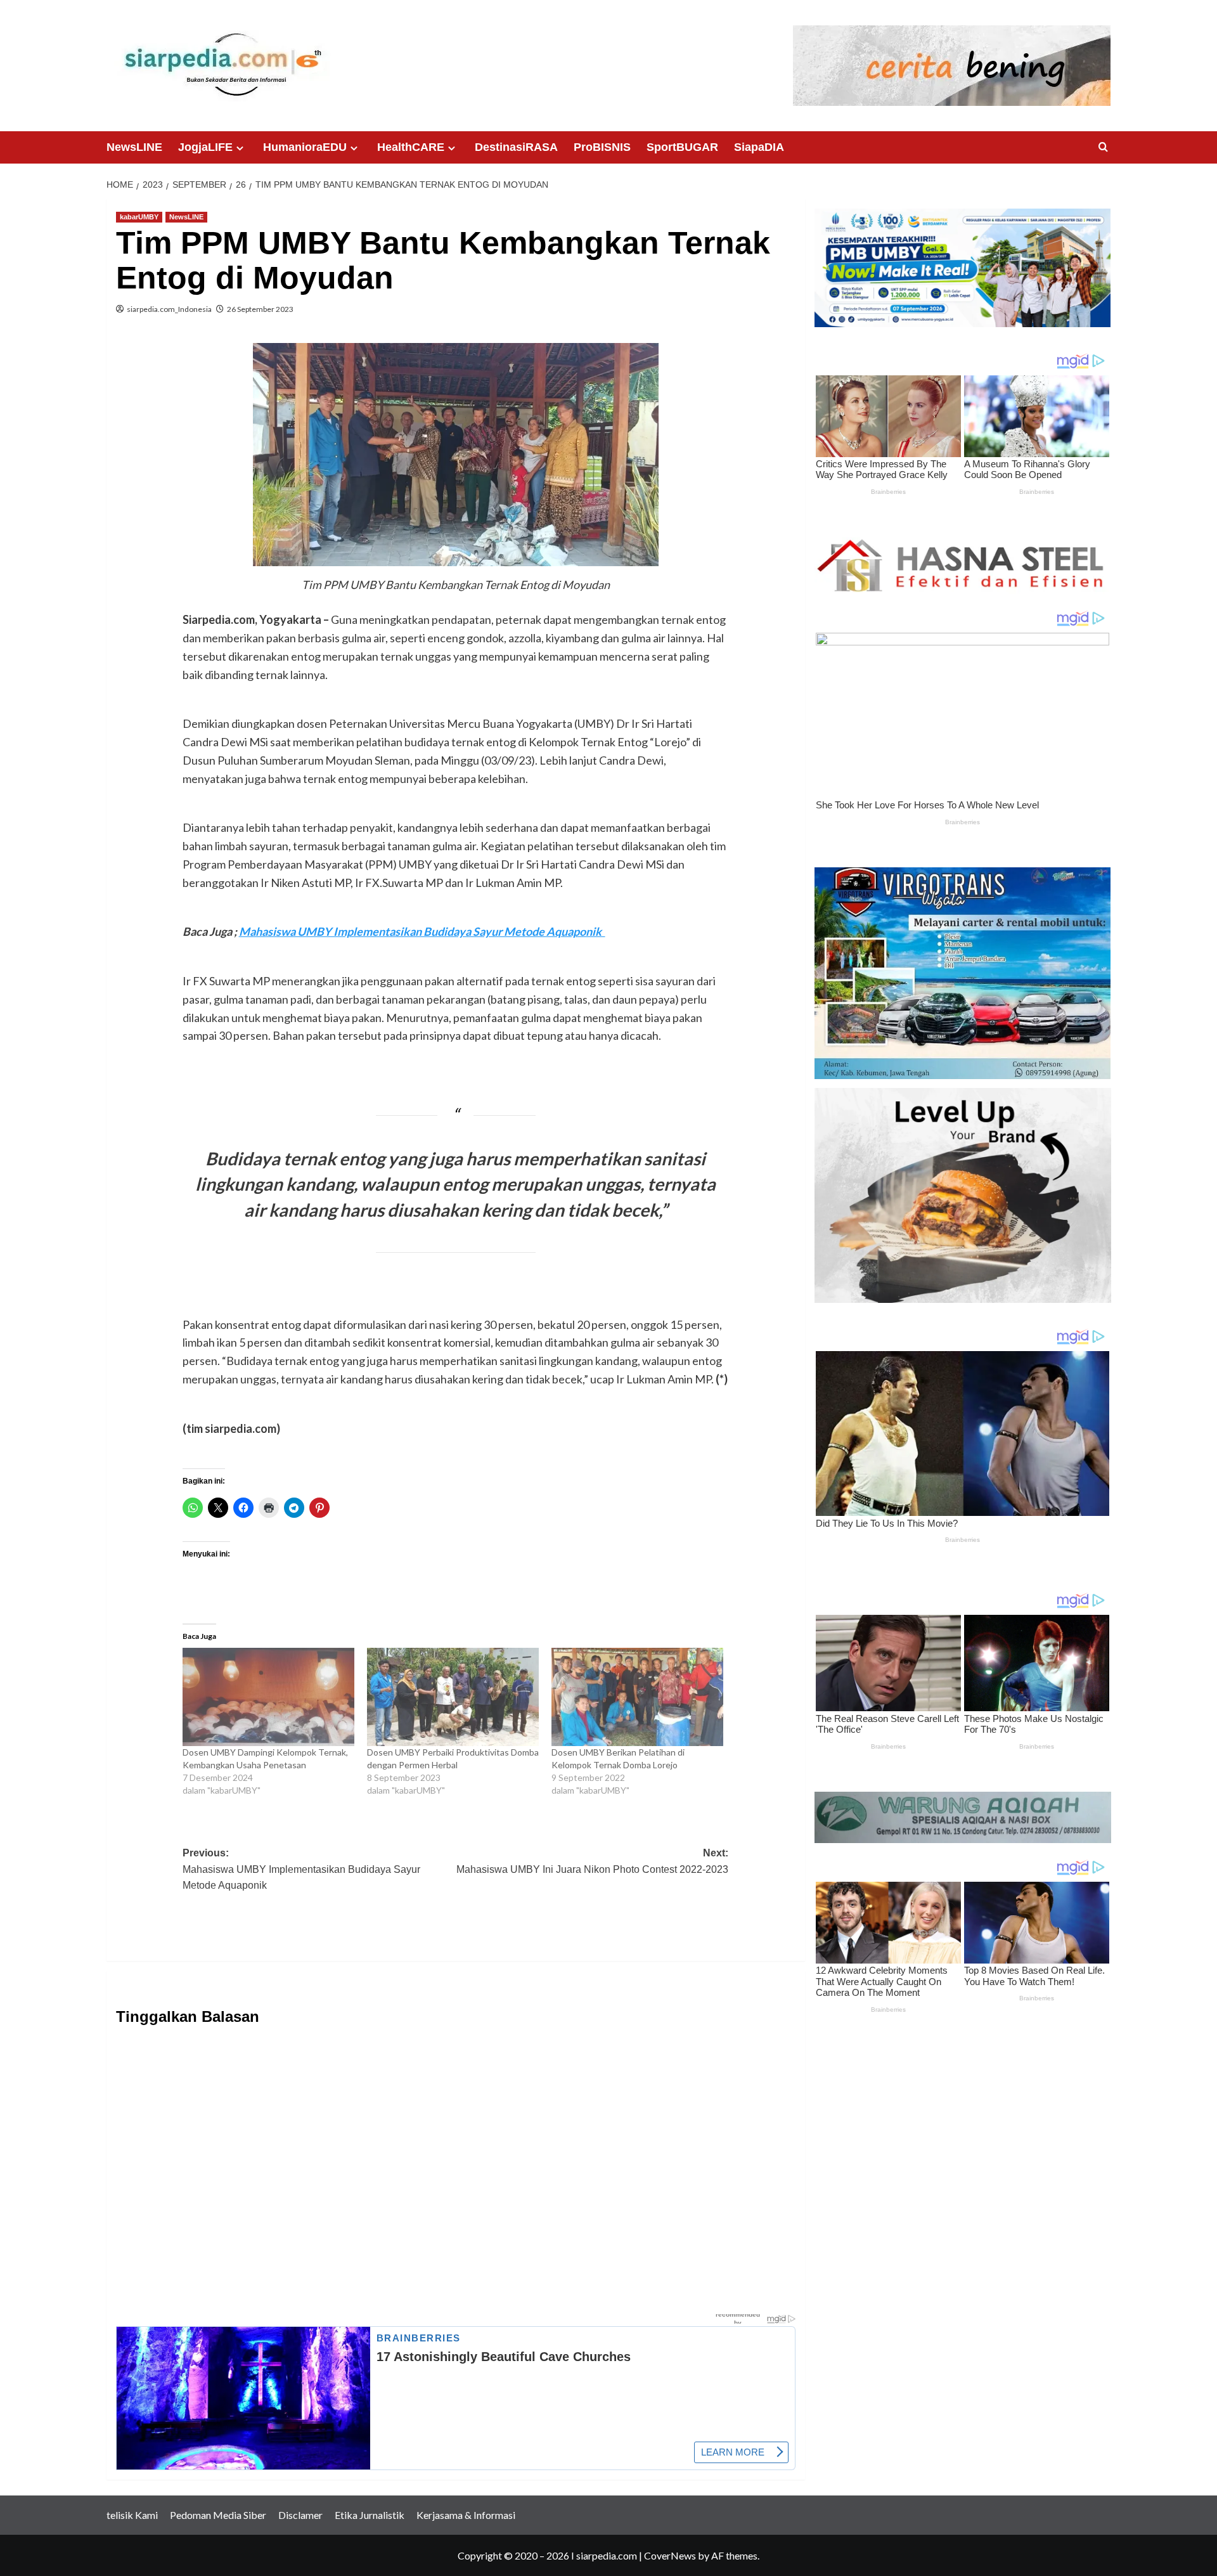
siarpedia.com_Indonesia (169, 309)
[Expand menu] (240, 148)
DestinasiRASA (516, 147)
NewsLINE (134, 147)
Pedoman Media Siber (218, 2515)
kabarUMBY (139, 217)
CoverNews (670, 2555)
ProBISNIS (602, 147)
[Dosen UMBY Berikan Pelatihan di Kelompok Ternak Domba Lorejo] (637, 1697)
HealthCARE (411, 147)
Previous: (301, 1869)
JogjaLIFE (205, 147)
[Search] (1103, 147)
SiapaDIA (759, 147)
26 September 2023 (260, 309)
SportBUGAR (682, 147)
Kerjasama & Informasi (466, 2515)
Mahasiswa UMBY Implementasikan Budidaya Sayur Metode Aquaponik (422, 931)
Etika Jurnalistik (370, 2515)
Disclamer (300, 2515)
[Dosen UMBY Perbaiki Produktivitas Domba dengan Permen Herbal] (453, 1697)
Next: (592, 1869)
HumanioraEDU (305, 147)
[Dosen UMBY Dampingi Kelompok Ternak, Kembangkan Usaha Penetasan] (268, 1697)
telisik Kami (132, 2515)
